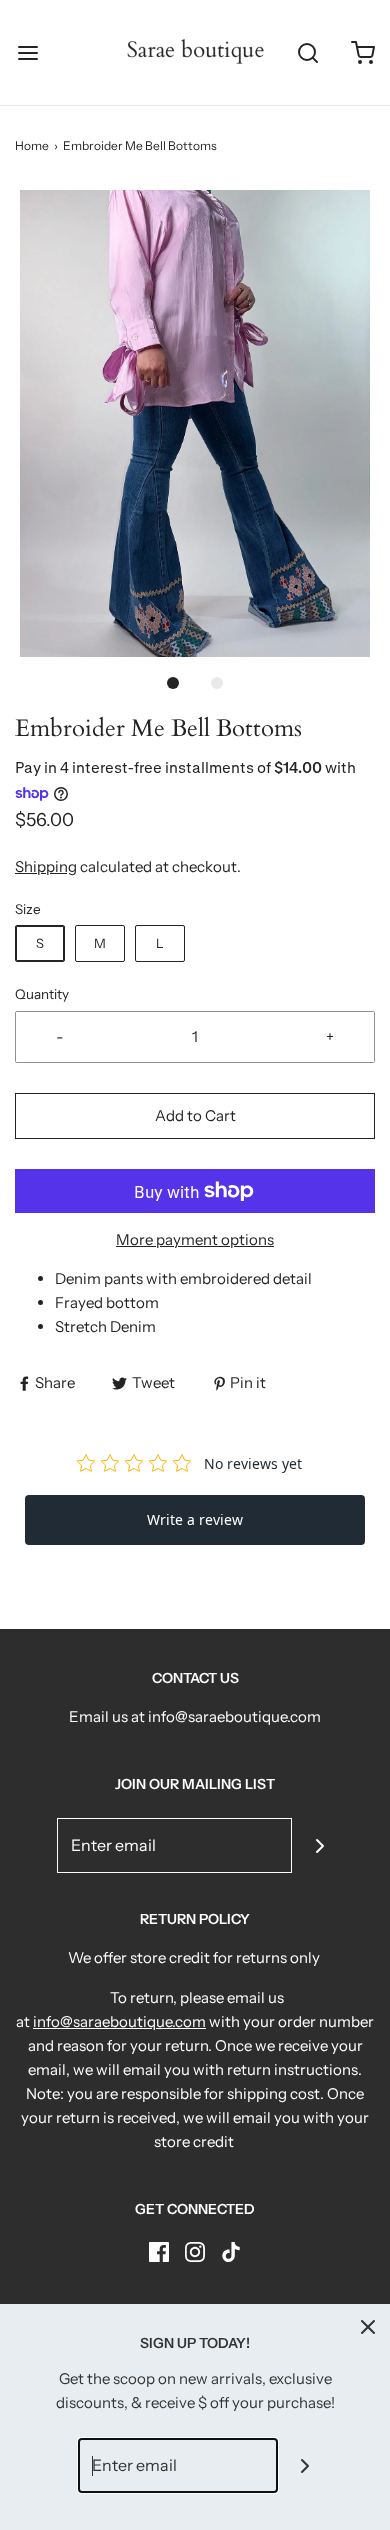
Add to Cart (195, 1115)
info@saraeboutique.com (119, 2021)
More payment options (195, 1239)
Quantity (42, 994)
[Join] (319, 1845)
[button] (195, 423)
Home (32, 145)
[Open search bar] (307, 52)
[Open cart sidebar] (362, 52)
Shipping (46, 866)
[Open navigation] (27, 52)
